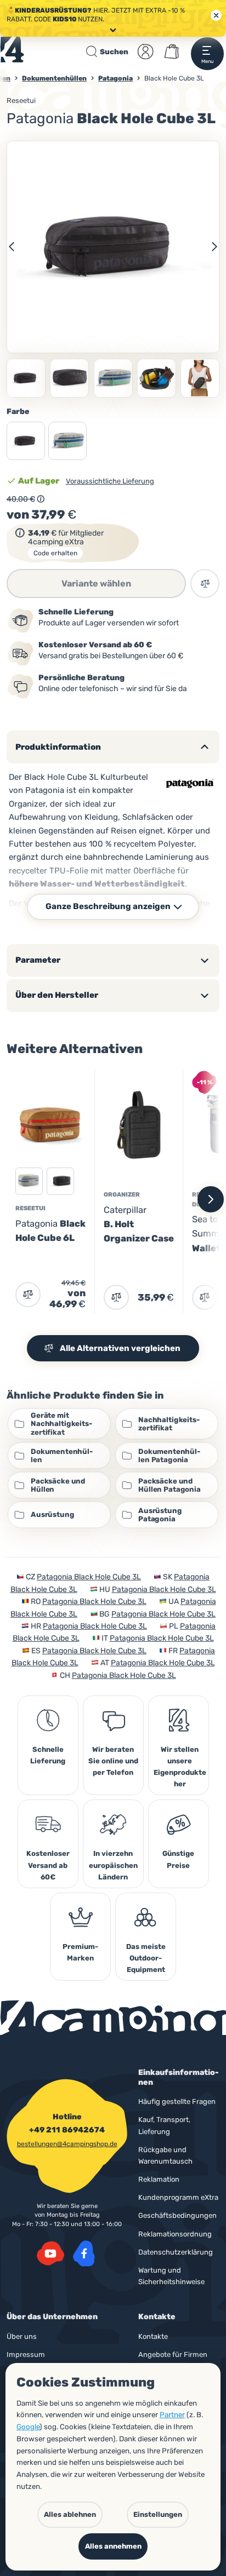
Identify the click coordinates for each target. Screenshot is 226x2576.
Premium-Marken (80, 1952)
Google (28, 2427)
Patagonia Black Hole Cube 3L (89, 1577)
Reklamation (159, 2179)
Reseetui (21, 100)
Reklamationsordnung (175, 2234)
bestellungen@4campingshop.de (67, 2144)
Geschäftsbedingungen (177, 2215)
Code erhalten (55, 553)
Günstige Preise (178, 1859)
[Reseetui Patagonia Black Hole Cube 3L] (69, 378)
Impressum (26, 2354)
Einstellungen (158, 2514)
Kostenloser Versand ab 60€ (48, 1865)
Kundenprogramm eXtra (178, 2197)
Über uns (22, 2336)
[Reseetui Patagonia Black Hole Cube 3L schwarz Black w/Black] (113, 247)
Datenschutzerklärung (176, 2252)
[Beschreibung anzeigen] (41, 499)
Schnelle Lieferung (48, 1755)
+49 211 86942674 (67, 2130)
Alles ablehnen (70, 2514)
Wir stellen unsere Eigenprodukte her (180, 1767)
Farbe (18, 412)
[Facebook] (84, 2253)
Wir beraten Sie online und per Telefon (113, 1761)
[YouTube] (50, 2253)
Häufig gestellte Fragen (177, 2101)
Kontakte (153, 2336)
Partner (172, 2414)
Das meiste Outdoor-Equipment (146, 1958)
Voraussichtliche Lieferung (110, 481)
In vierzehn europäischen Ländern (113, 1865)
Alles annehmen (113, 2546)
